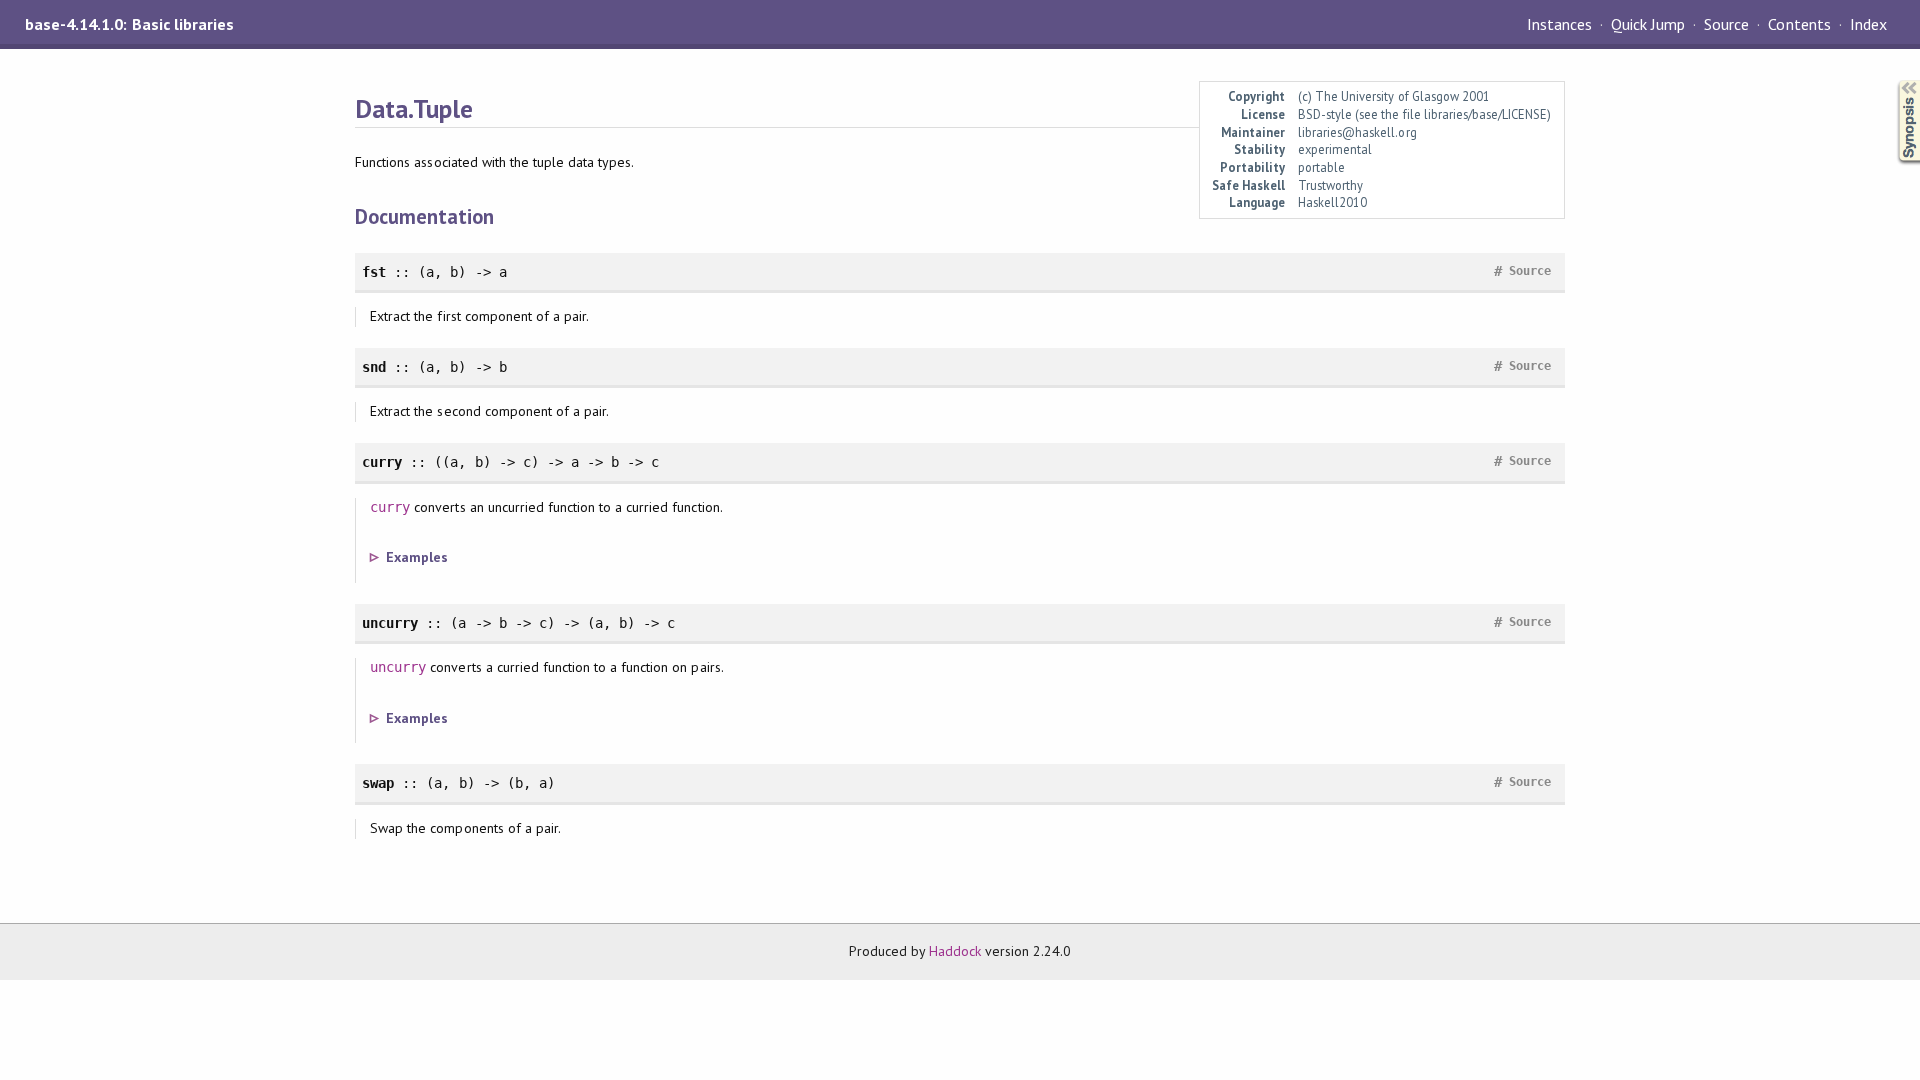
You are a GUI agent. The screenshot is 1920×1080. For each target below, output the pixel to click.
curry (390, 507)
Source (1726, 24)
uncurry (398, 667)
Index (1868, 24)
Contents (1799, 24)
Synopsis (1893, 80)
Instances (1559, 24)
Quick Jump (1648, 24)
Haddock (955, 951)
